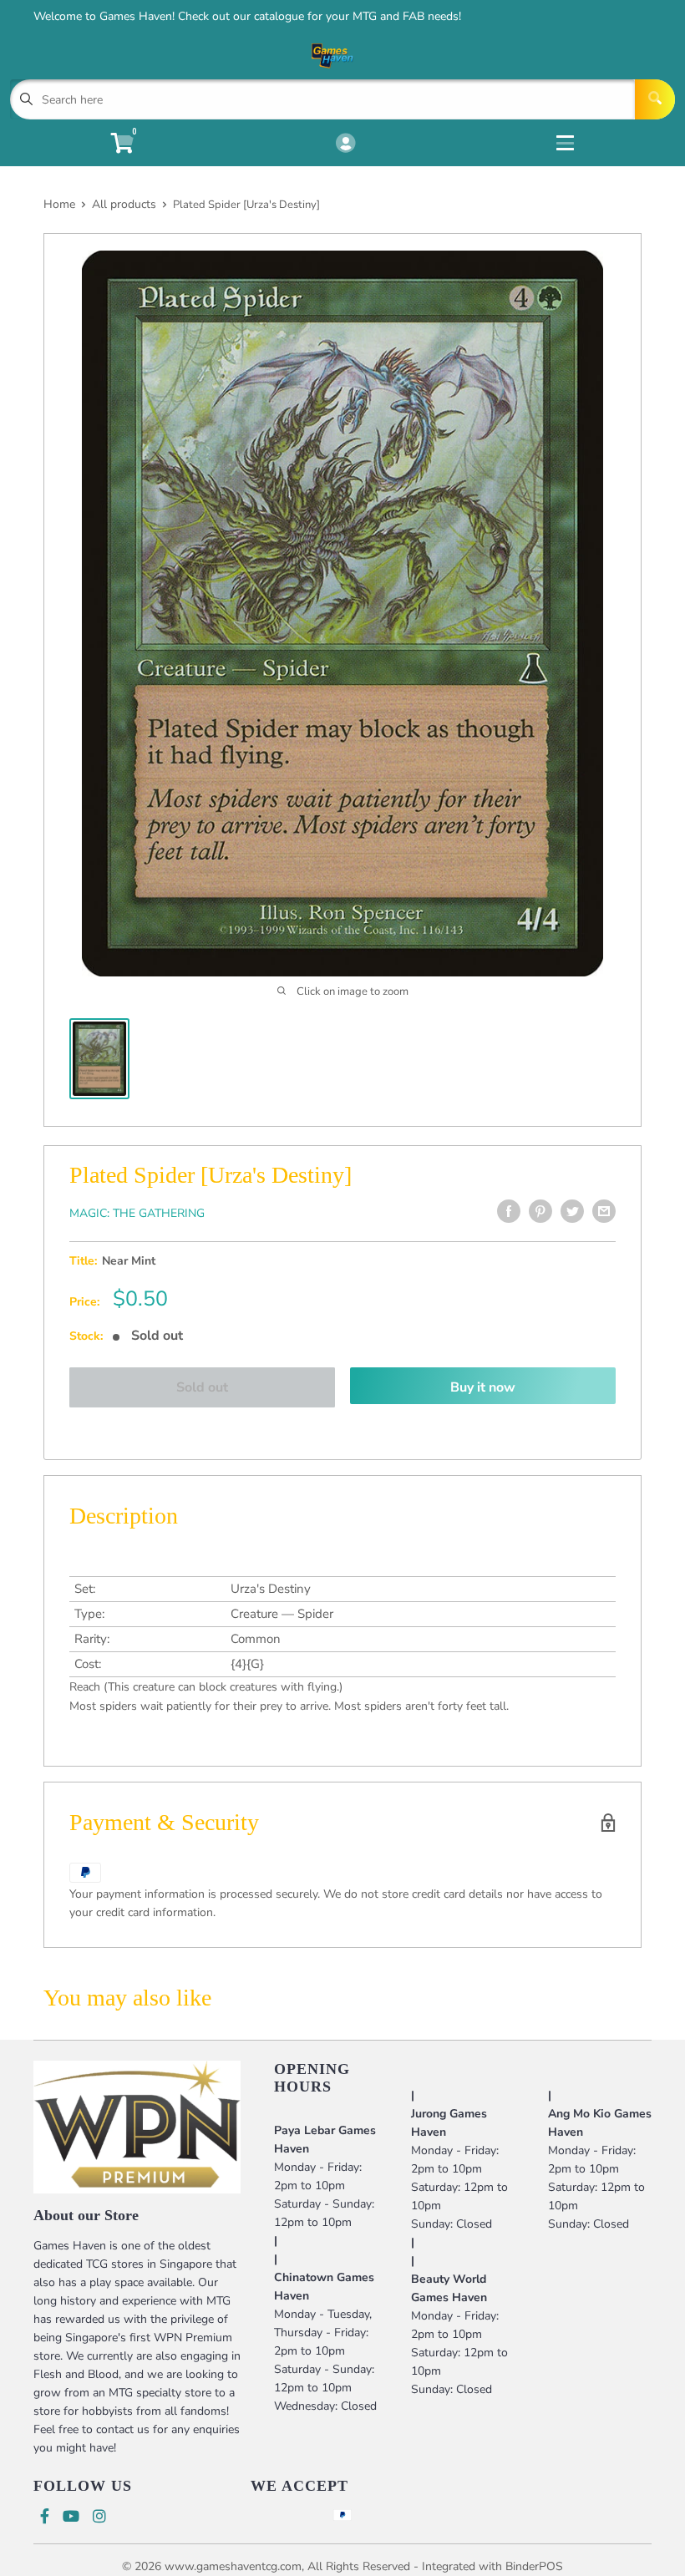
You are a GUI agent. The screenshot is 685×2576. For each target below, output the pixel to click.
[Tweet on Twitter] (572, 1211)
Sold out (202, 1387)
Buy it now (483, 1387)
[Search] (655, 99)
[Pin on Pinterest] (540, 1211)
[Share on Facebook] (509, 1211)
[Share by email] (604, 1211)
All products (124, 204)
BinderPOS (534, 2566)
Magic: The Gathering (137, 1213)
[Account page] (345, 145)
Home (59, 204)
